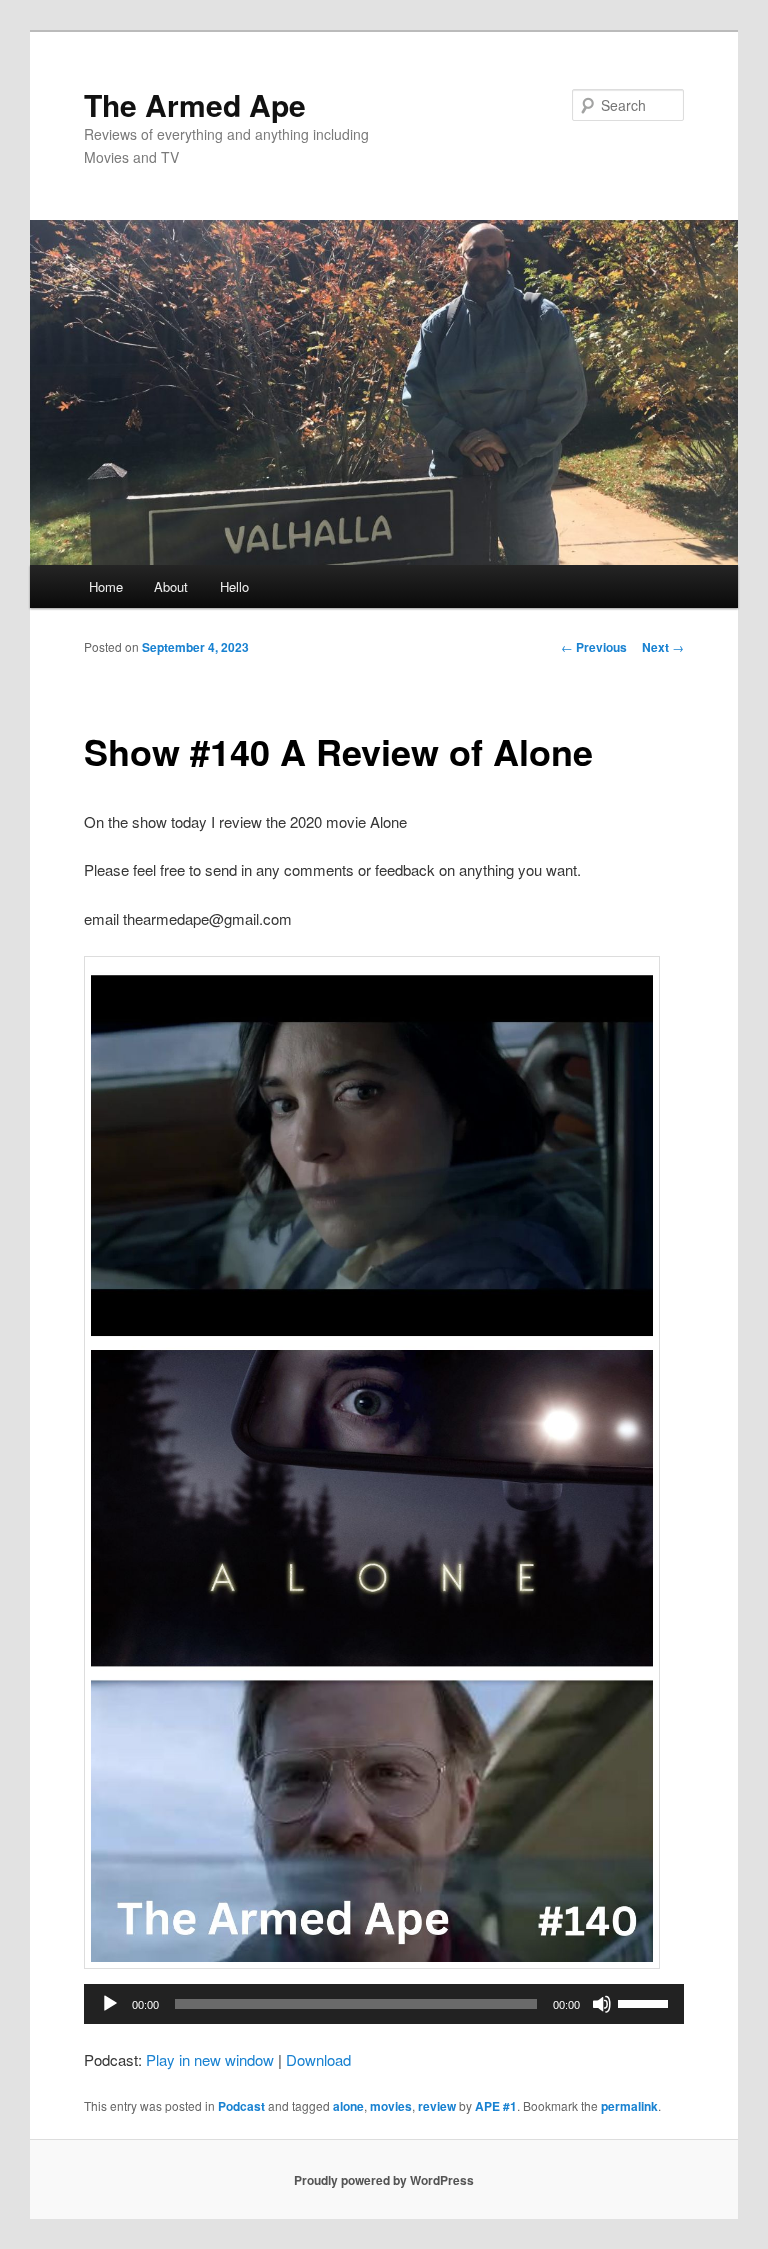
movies (391, 2106)
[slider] (646, 2002)
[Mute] (602, 2004)
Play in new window (210, 2059)
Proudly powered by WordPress (384, 2180)
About (171, 586)
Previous (594, 647)
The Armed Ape (195, 104)
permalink (629, 2106)
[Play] (110, 2004)
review (437, 2106)
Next (663, 647)
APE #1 (496, 2106)
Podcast (241, 2106)
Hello (234, 586)
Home (106, 586)
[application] (384, 2004)
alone (348, 2106)
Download (318, 2059)
